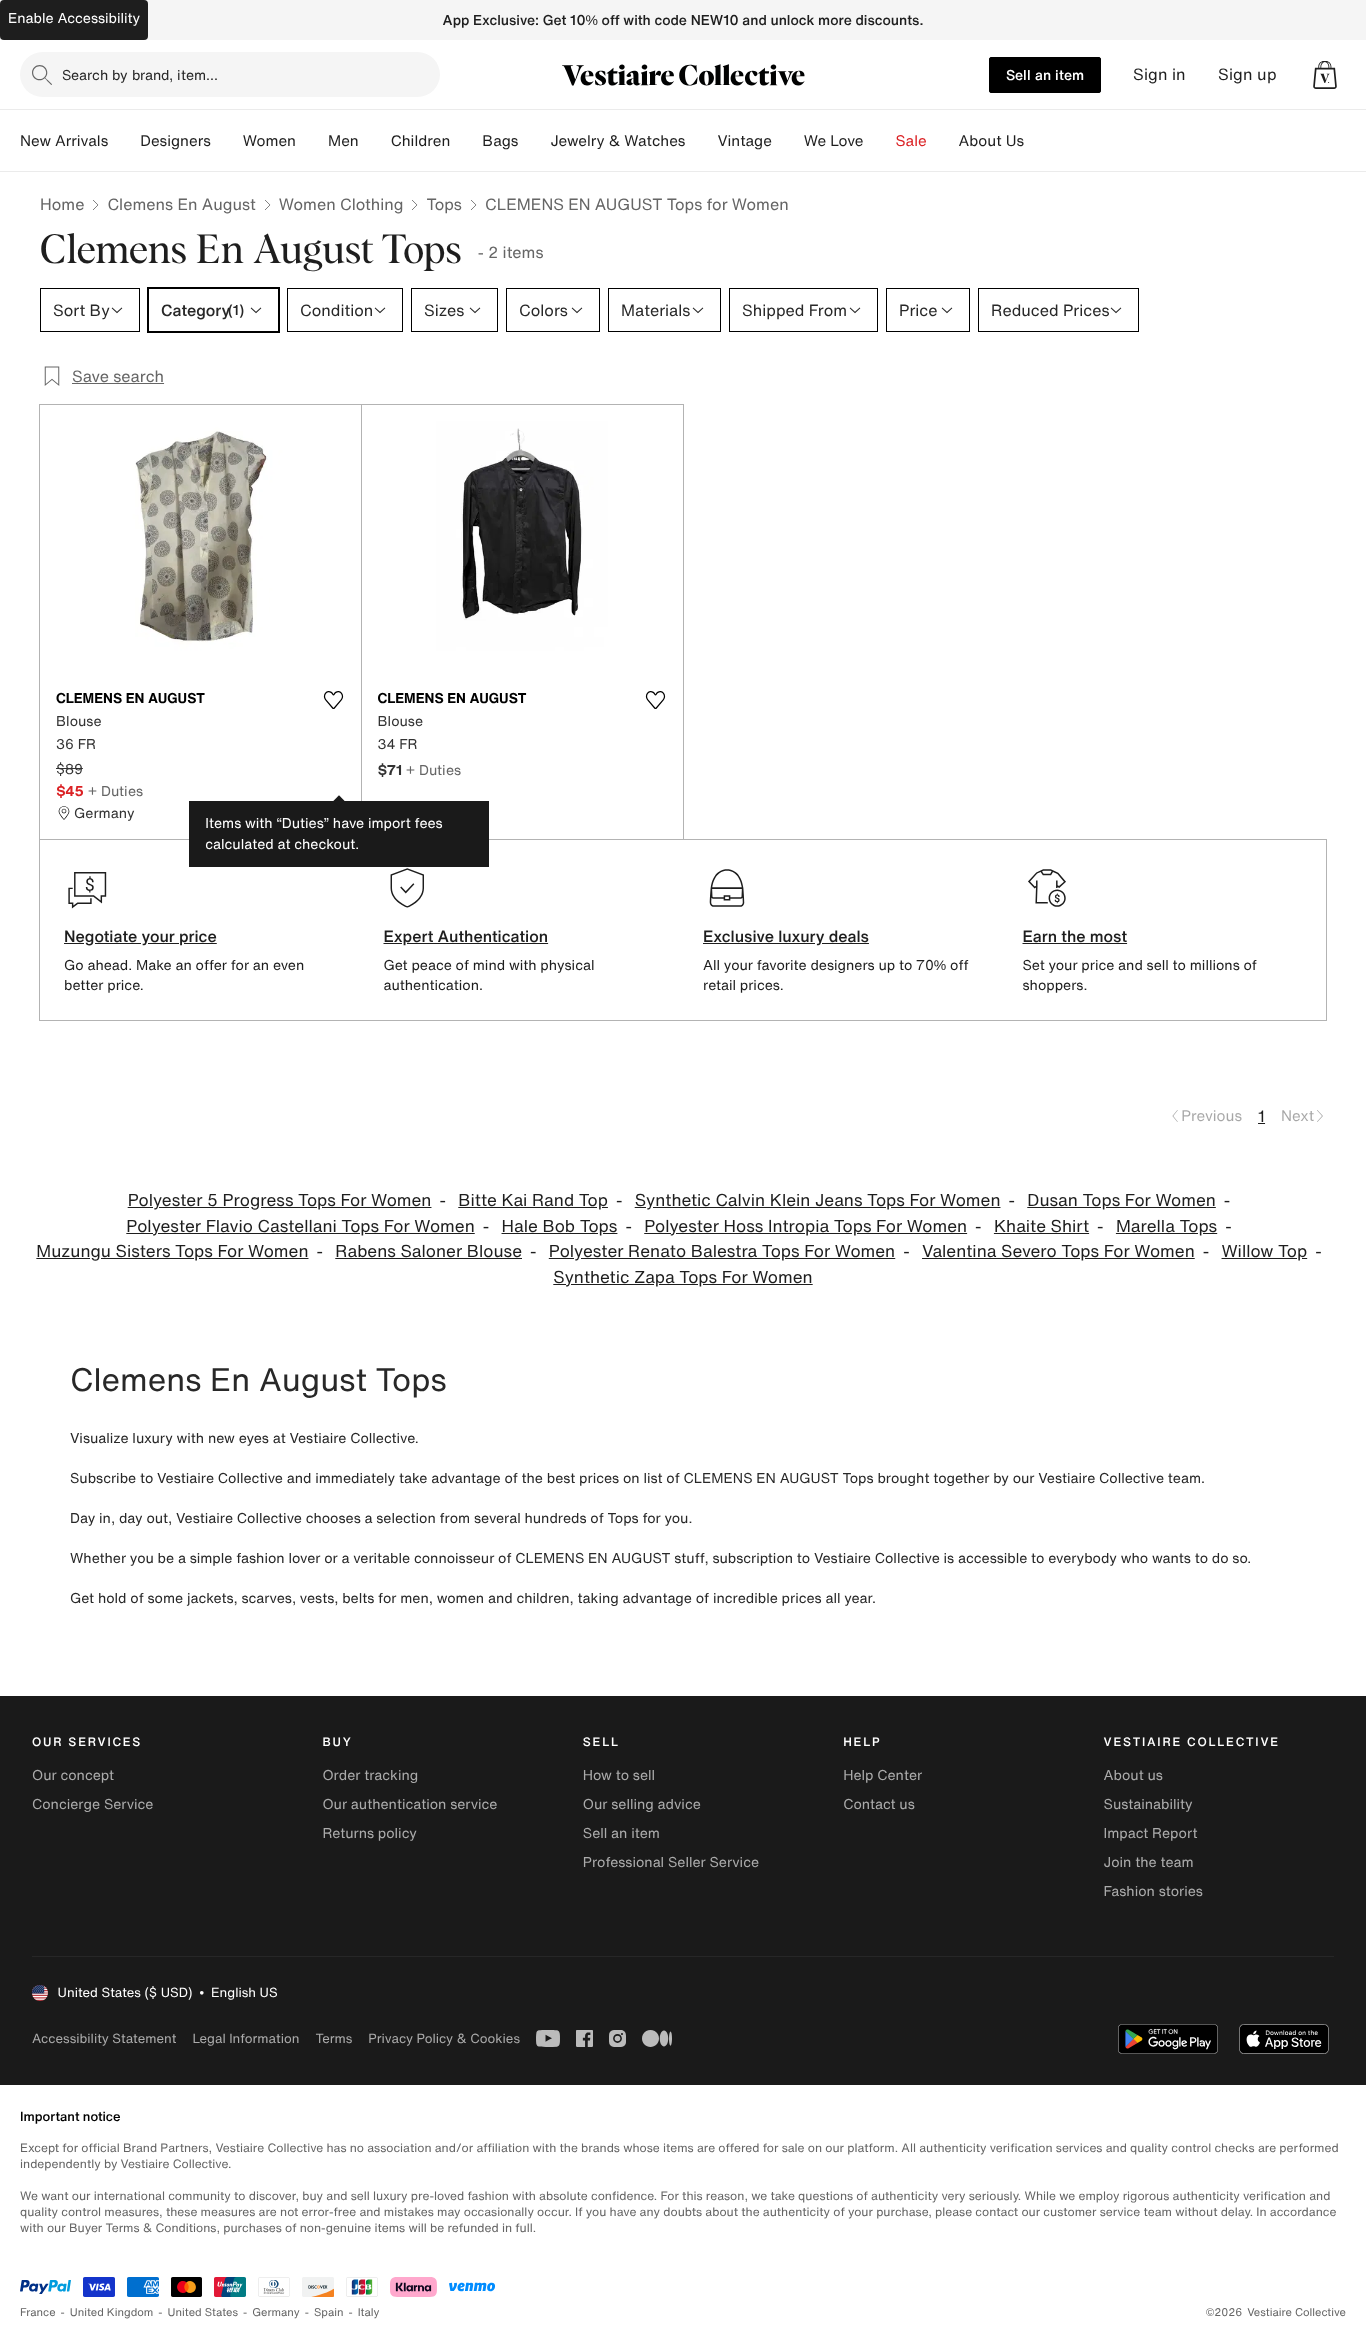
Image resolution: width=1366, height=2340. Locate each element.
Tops (444, 204)
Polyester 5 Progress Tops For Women (280, 1200)
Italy (369, 2312)
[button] (1325, 75)
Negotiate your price (140, 936)
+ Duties (115, 790)
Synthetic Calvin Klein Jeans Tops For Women (818, 1200)
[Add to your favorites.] (334, 700)
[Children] (466, 141)
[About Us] (1040, 141)
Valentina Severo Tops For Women (1058, 1251)
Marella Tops (1166, 1226)
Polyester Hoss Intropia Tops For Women (805, 1226)
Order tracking (370, 1775)
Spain (329, 2312)
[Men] (375, 141)
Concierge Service (92, 1804)
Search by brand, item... (140, 74)
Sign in (1159, 74)
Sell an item (1045, 74)
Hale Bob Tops (560, 1226)
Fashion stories (1153, 1891)
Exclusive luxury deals (786, 936)
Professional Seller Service (671, 1862)
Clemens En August (181, 204)
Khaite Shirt (1041, 1226)
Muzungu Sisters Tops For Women (172, 1251)
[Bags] (534, 141)
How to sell (619, 1775)
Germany (276, 2312)
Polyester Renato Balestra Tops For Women (722, 1251)
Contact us (879, 1804)
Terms (333, 2038)
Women (269, 141)
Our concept (73, 1775)
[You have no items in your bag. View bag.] (1325, 75)
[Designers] (227, 141)
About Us (991, 141)
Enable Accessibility (74, 18)
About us (1133, 1775)
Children (421, 141)
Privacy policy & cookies (444, 2038)
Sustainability (1148, 1804)
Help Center (882, 1775)
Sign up (1247, 74)
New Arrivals (64, 141)
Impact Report (1151, 1833)
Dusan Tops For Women (1121, 1200)
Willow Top (1265, 1251)
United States (203, 2312)
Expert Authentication (466, 936)
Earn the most (1075, 936)
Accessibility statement (104, 2038)
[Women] (312, 141)
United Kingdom (112, 2312)
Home (62, 204)
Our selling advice (642, 1804)
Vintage (744, 141)
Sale (911, 141)
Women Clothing (341, 204)
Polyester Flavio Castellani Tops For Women (300, 1226)
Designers (175, 141)
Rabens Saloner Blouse (428, 1251)
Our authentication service (409, 1804)
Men (343, 141)
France (38, 2312)
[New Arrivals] (124, 141)
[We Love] (880, 141)
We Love (834, 141)
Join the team (1149, 1862)
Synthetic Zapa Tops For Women (682, 1277)
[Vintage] (788, 141)
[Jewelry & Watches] (701, 141)
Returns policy (369, 1833)
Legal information (245, 2038)
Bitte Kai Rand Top (533, 1200)
